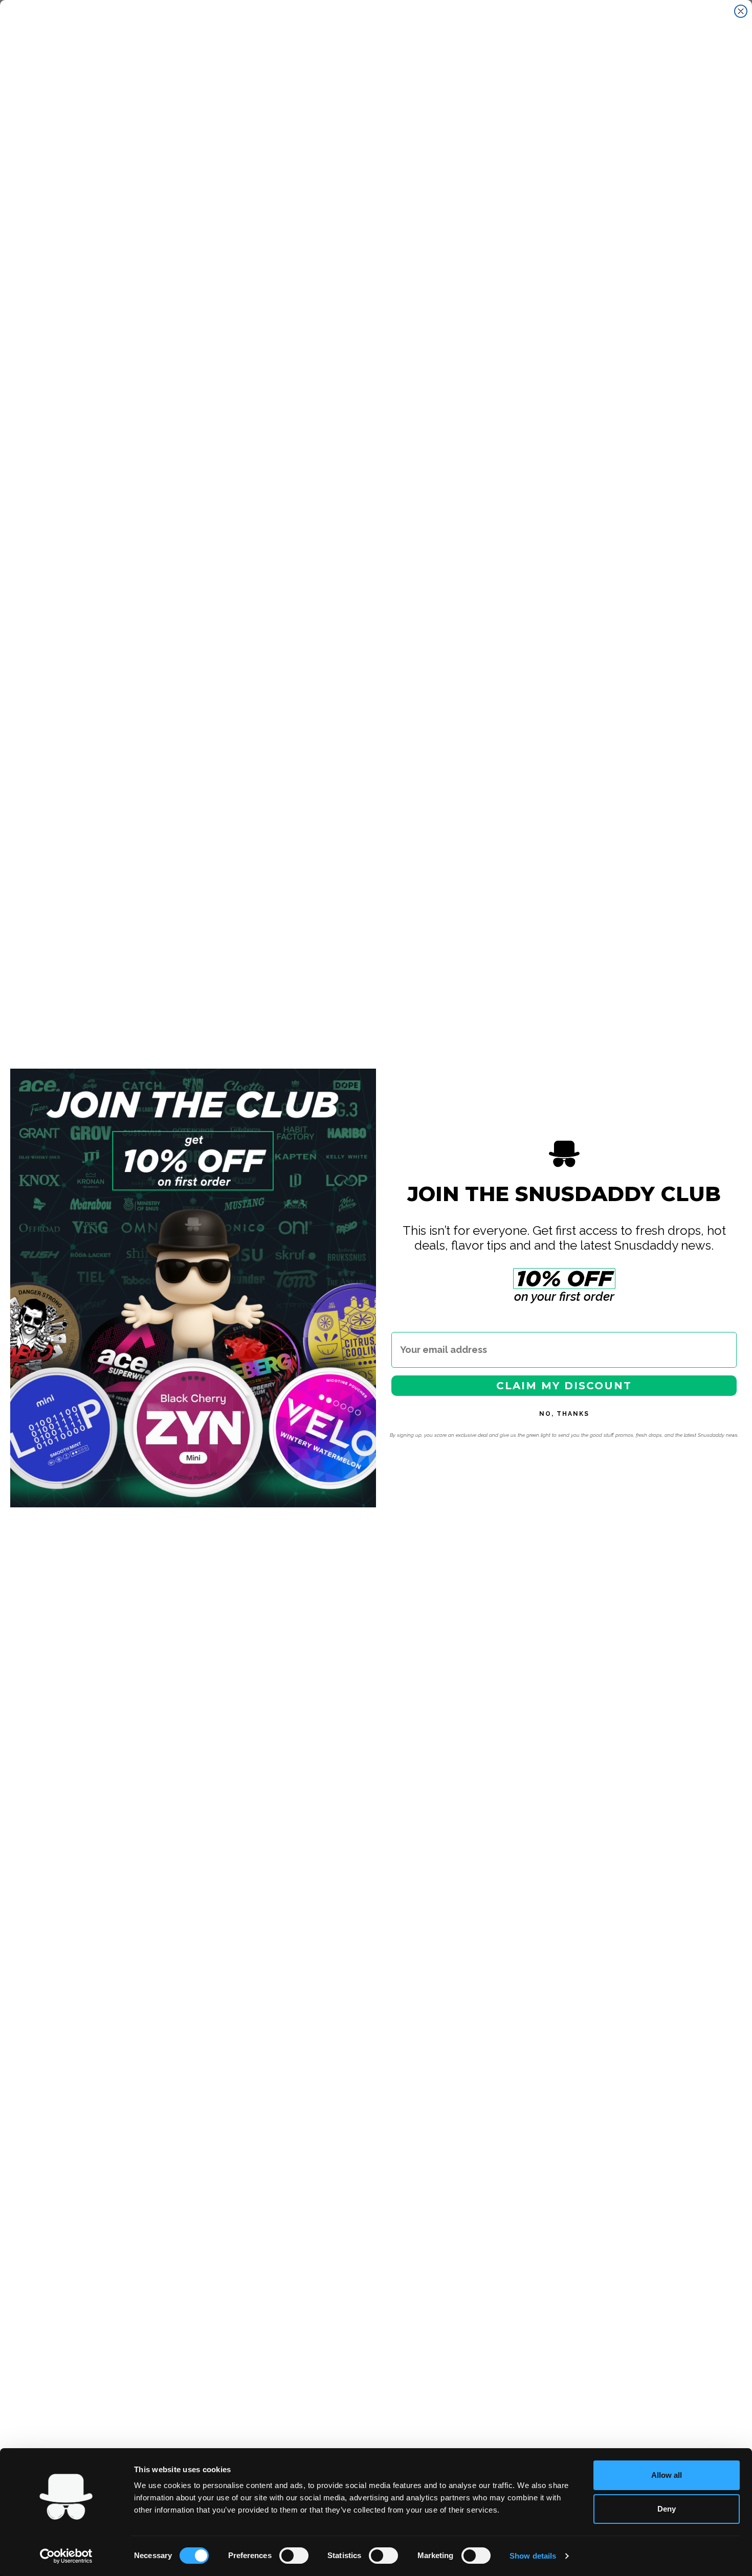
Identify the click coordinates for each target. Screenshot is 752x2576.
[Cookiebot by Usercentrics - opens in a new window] (66, 2556)
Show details (533, 2556)
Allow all (667, 2475)
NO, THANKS (564, 1414)
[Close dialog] (741, 11)
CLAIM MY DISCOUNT (564, 1386)
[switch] (294, 2556)
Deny (667, 2509)
